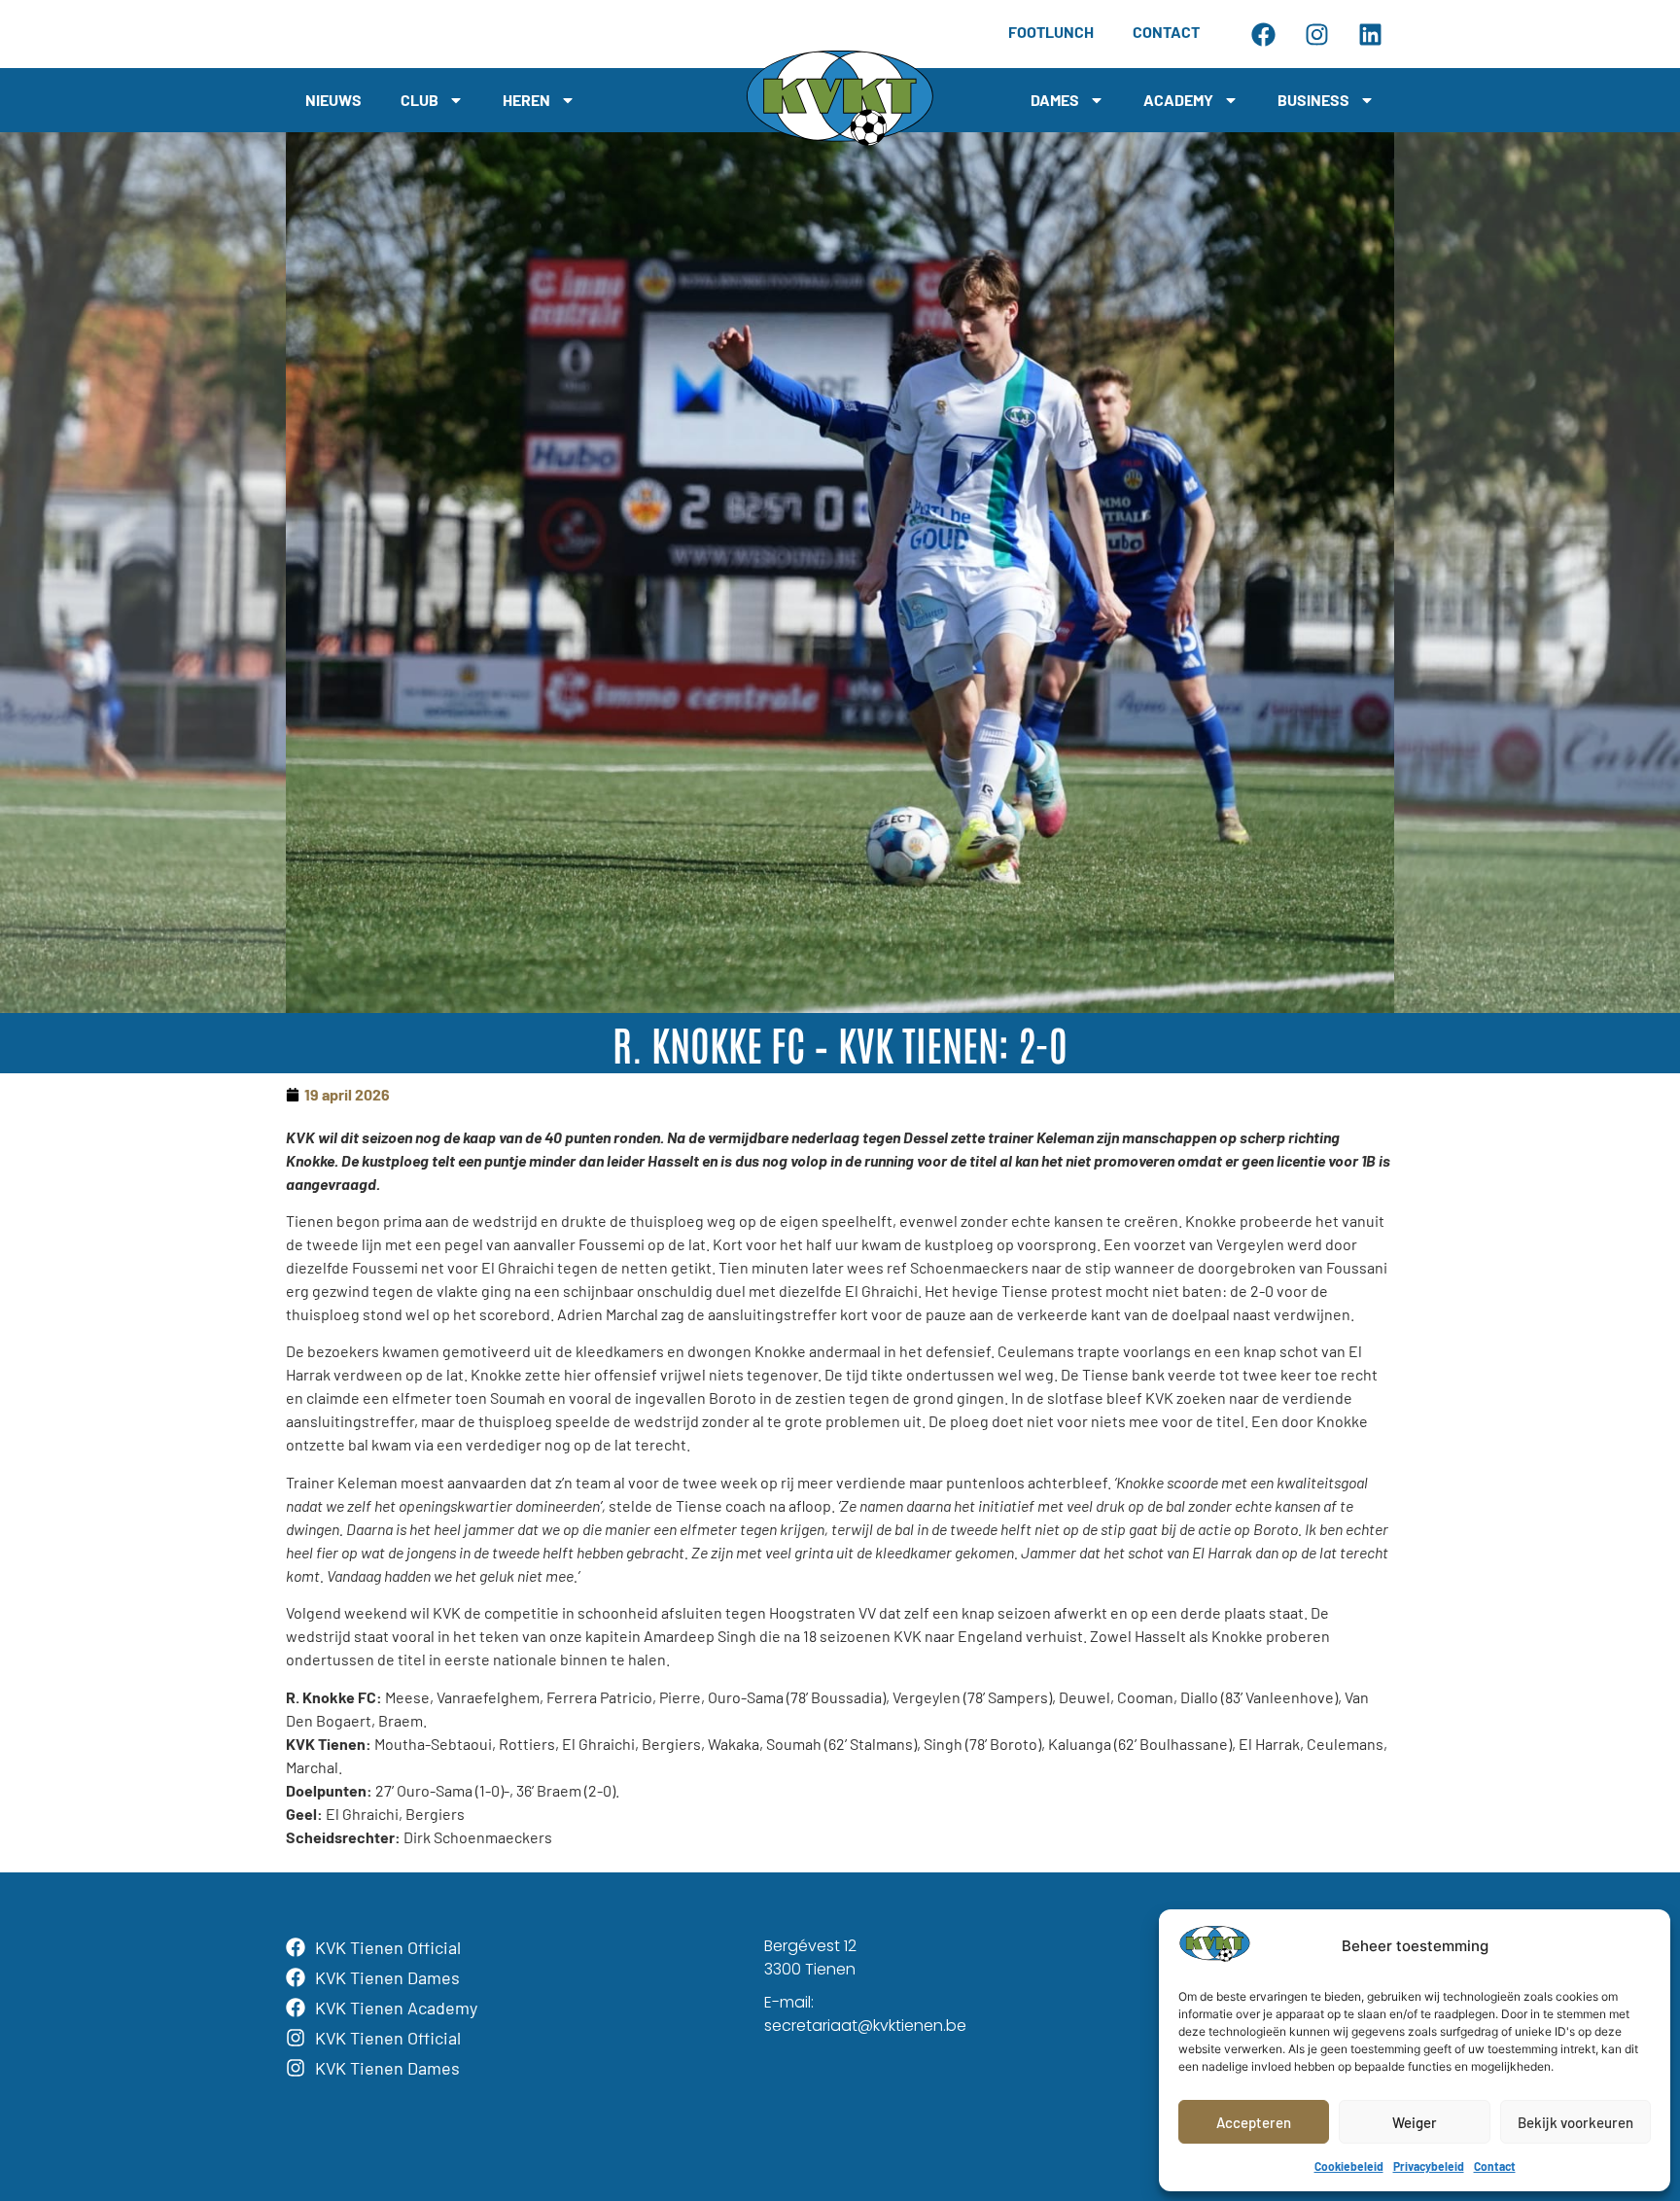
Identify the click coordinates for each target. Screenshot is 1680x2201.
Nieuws (333, 100)
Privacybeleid (1429, 2166)
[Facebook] (1263, 34)
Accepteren (1254, 2122)
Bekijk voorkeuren (1575, 2122)
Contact (1495, 2166)
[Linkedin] (1370, 34)
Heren (526, 100)
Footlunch (1051, 32)
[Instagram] (1316, 34)
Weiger (1415, 2122)
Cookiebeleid (1349, 2166)
